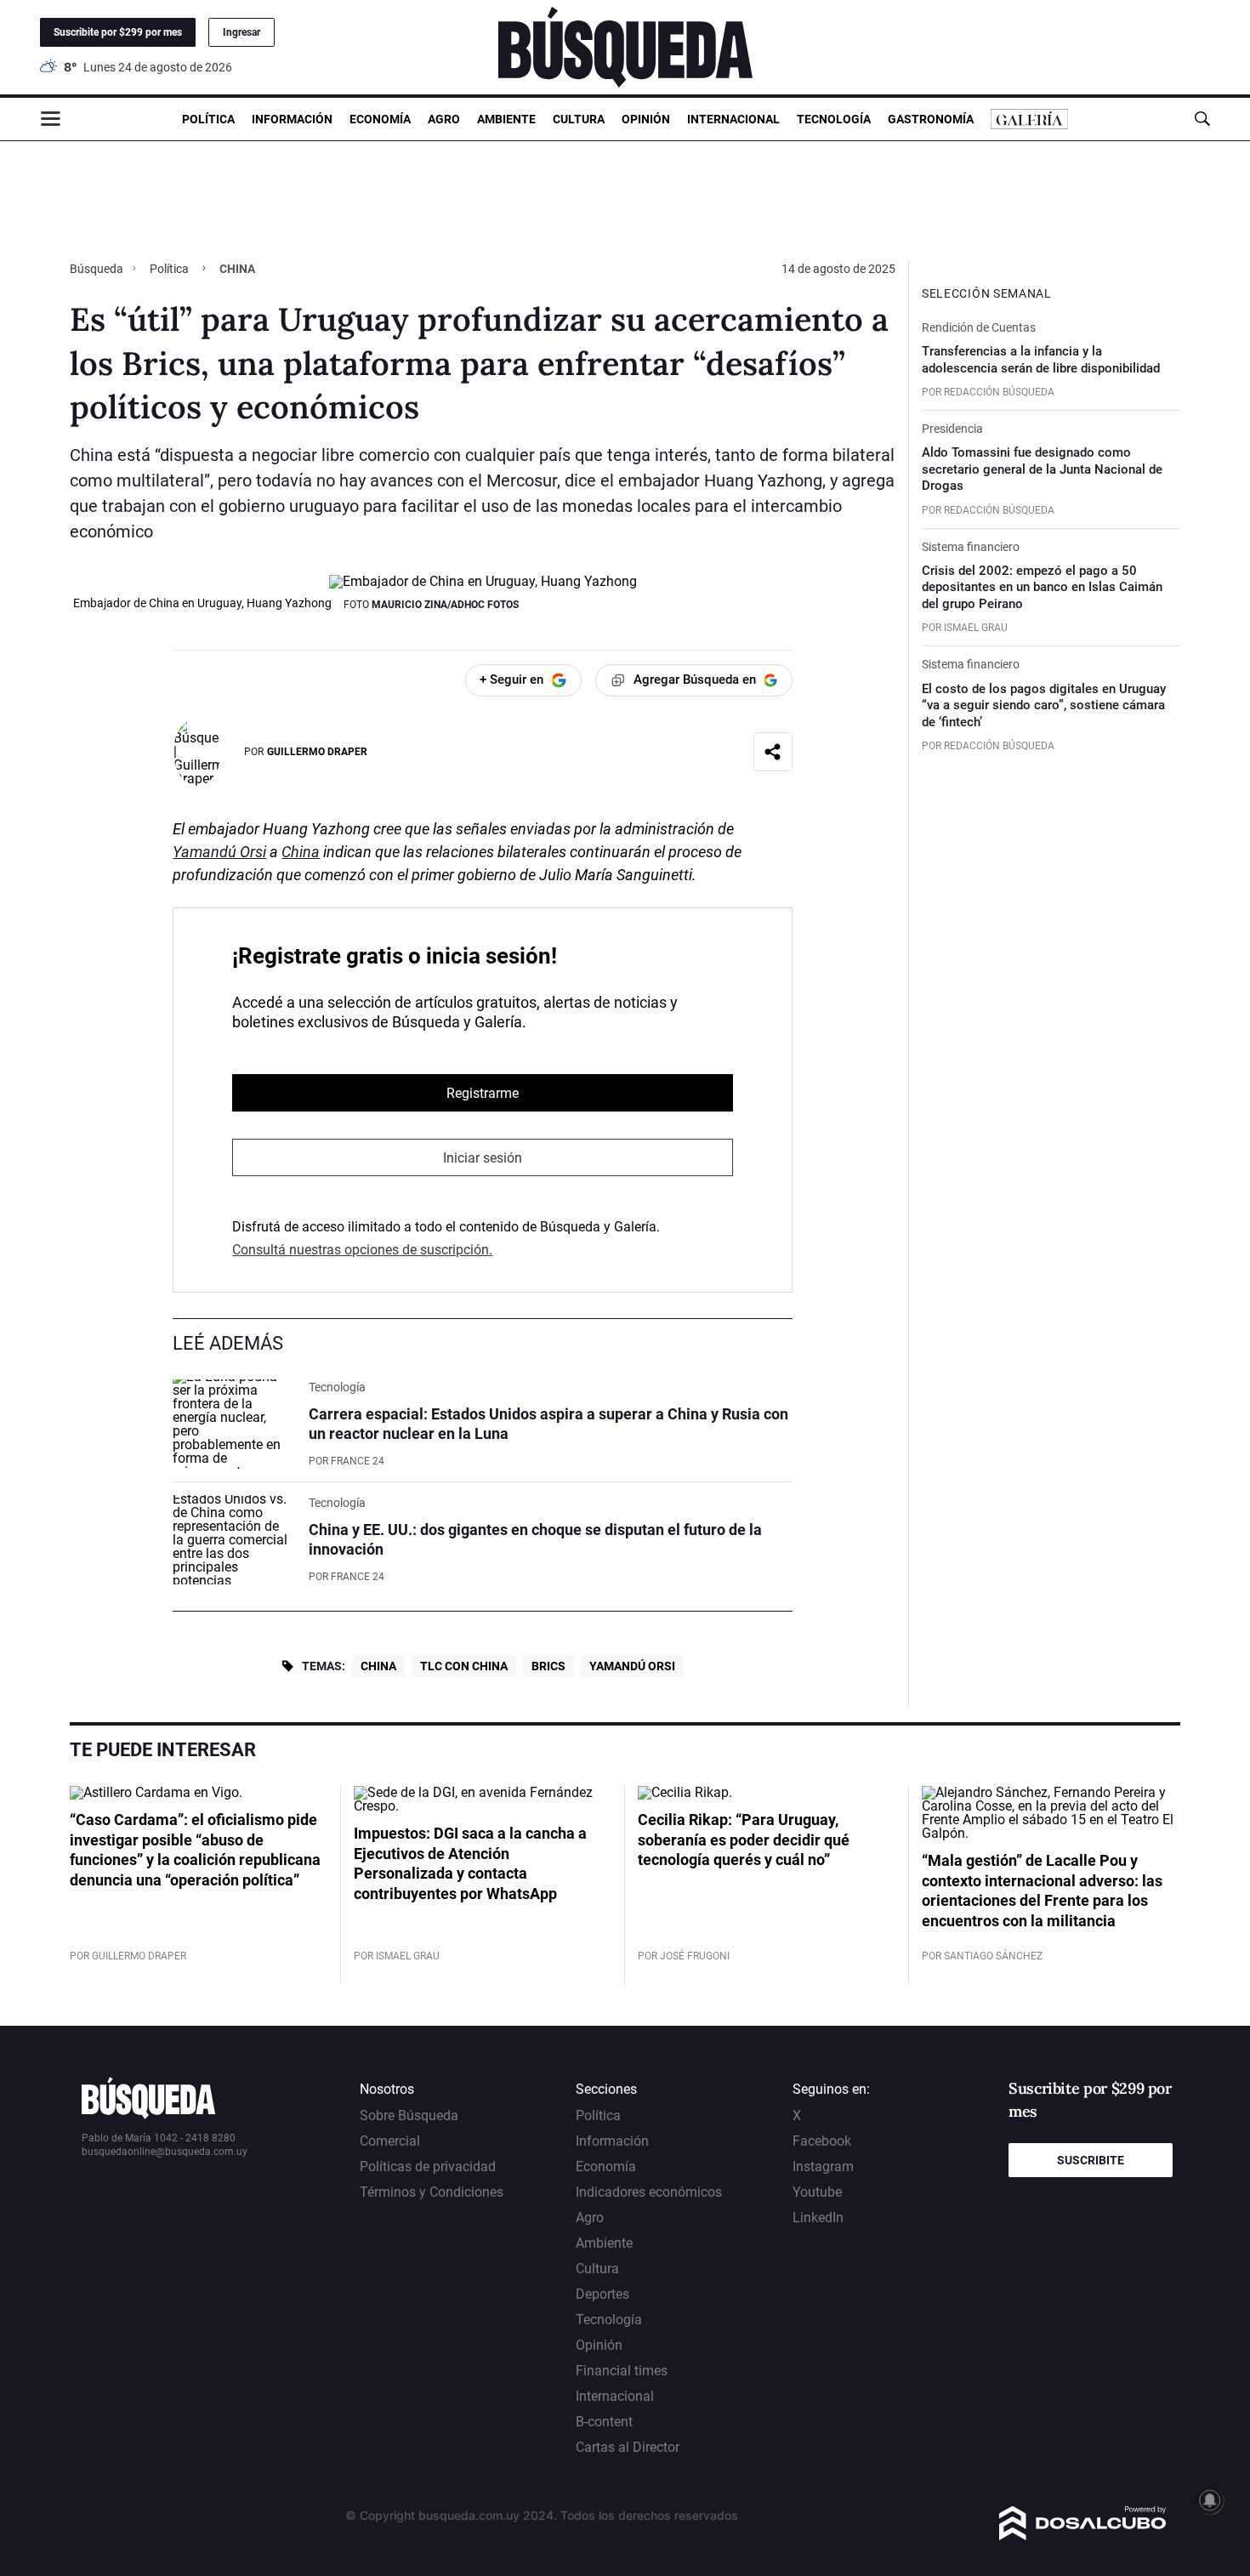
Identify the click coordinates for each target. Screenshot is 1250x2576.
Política (208, 119)
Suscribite (1091, 2160)
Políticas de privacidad (428, 2167)
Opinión (646, 119)
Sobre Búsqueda (409, 2115)
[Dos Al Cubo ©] (1083, 2536)
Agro (444, 119)
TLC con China (464, 1666)
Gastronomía (931, 119)
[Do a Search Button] (1202, 119)
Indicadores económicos (649, 2192)
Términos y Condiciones (432, 2192)
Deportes (602, 2294)
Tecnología (834, 119)
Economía (380, 119)
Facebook (822, 2141)
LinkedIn (818, 2218)
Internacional (733, 119)
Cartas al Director (628, 2447)
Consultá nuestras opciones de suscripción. (362, 1250)
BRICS (548, 1666)
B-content (604, 2422)
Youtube (817, 2192)
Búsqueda (98, 269)
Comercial (390, 2141)
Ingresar (241, 32)
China (301, 852)
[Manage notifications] (1210, 2500)
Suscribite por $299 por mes (118, 32)
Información (292, 119)
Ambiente (506, 119)
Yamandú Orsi (219, 852)
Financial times (622, 2371)
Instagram (823, 2167)
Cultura (579, 119)
